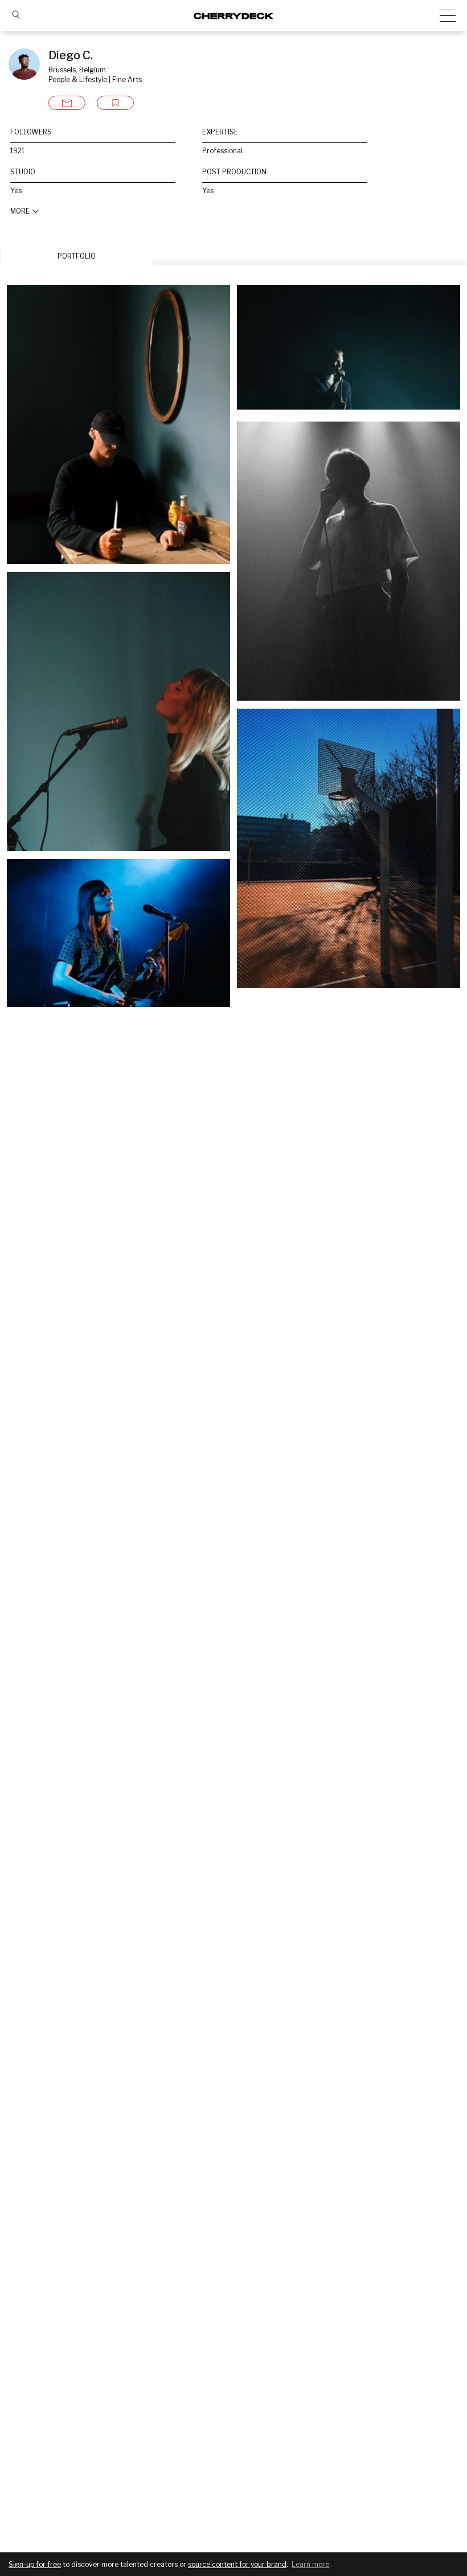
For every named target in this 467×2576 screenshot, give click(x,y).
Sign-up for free (35, 2564)
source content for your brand (237, 2564)
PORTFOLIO (77, 256)
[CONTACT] (67, 103)
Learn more (310, 2564)
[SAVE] (115, 103)
